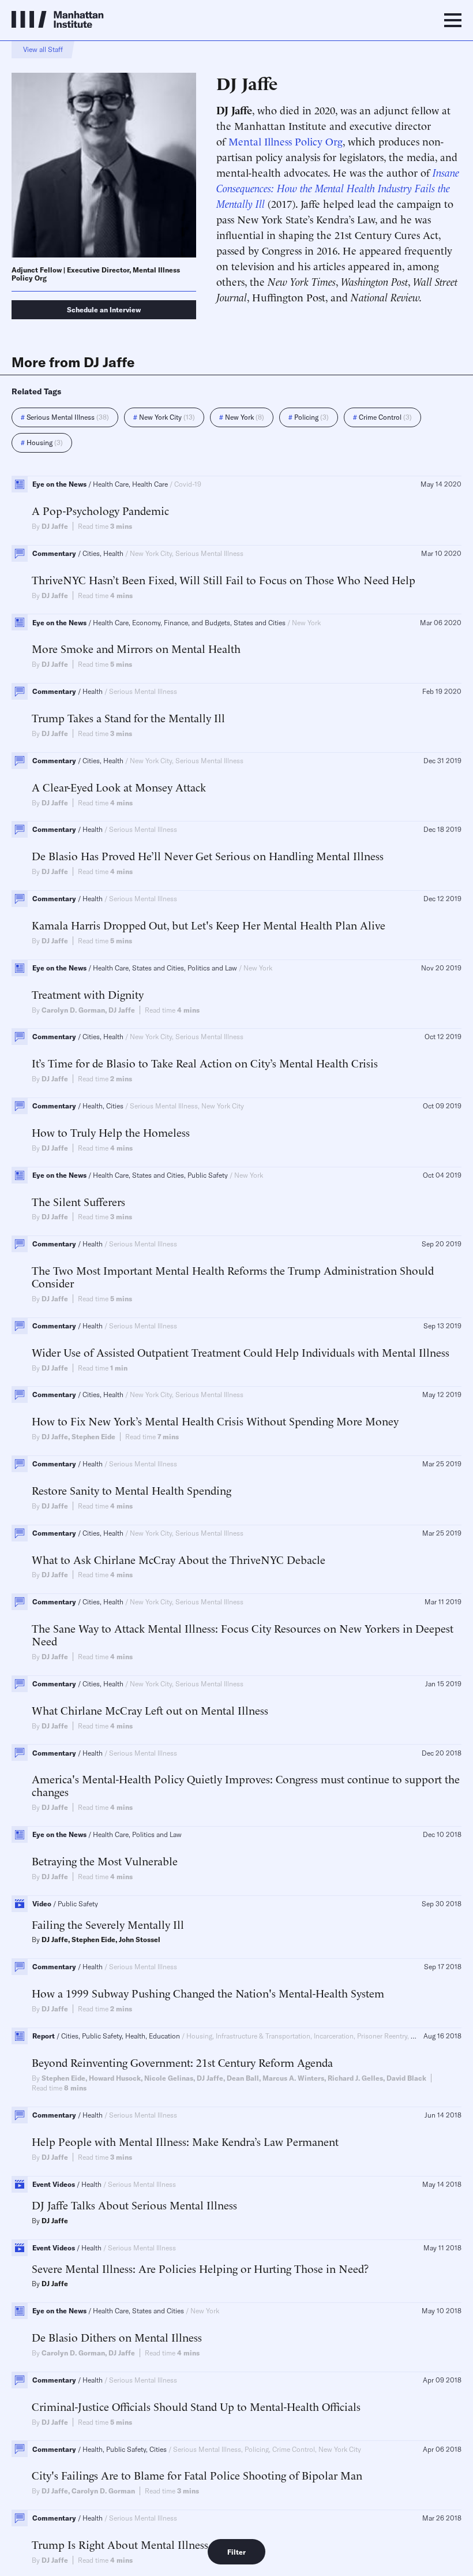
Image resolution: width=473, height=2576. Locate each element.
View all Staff (43, 49)
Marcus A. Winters (293, 2078)
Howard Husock (115, 2078)
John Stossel (140, 1940)
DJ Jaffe (55, 526)
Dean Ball (243, 2078)
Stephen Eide (93, 1437)
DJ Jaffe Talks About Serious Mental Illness (134, 2205)
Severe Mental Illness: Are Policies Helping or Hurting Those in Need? (200, 2268)
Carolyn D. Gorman (73, 1010)
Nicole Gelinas (169, 2078)
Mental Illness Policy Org (286, 141)
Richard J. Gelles (355, 2078)
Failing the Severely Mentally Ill (108, 1924)
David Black (406, 2078)
